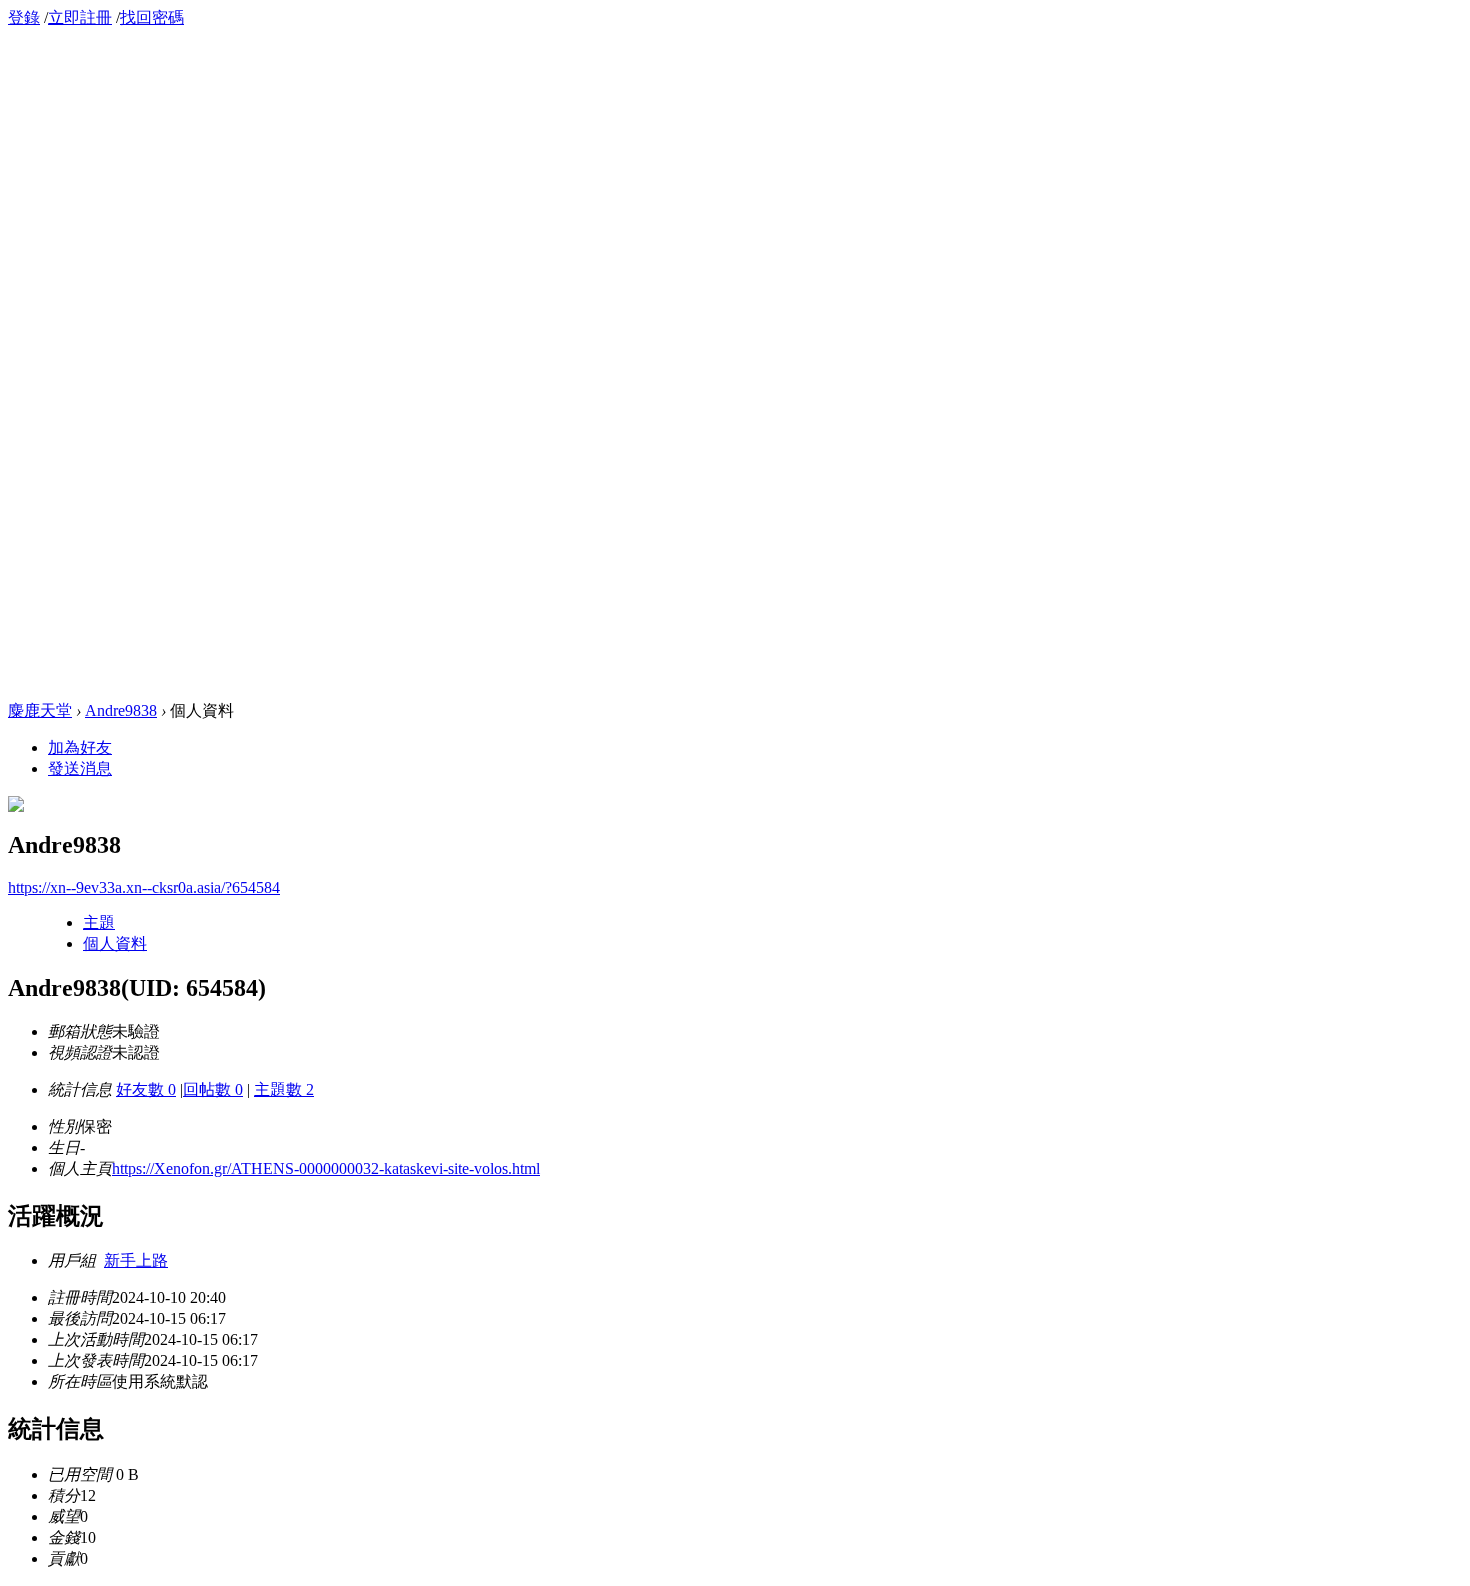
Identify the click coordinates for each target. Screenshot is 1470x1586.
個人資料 (115, 943)
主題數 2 (284, 1089)
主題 (99, 922)
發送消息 (80, 768)
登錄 (24, 17)
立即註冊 (80, 17)
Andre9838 (121, 710)
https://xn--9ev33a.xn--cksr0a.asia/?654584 (144, 887)
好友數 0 (146, 1089)
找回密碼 (152, 17)
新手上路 (136, 1260)
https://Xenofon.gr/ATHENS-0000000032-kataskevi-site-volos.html (326, 1168)
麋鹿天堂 (40, 710)
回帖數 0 (213, 1089)
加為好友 (80, 747)
